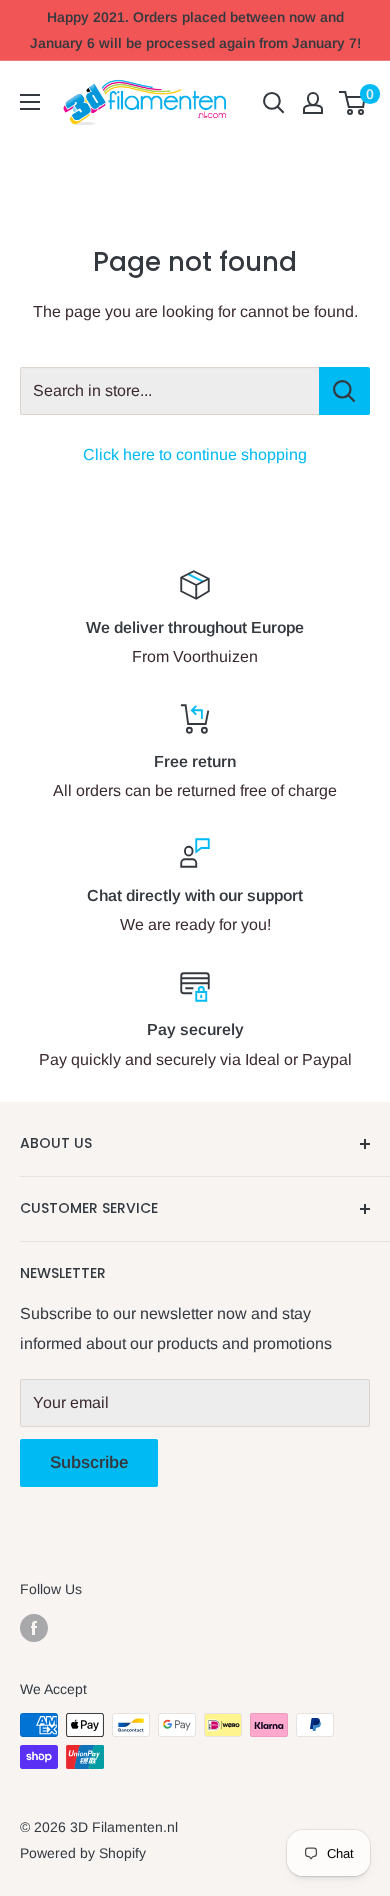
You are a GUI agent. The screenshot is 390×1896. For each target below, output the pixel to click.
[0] (353, 103)
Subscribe (89, 1462)
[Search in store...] (344, 391)
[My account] (313, 103)
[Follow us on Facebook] (34, 1627)
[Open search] (274, 103)
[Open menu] (30, 102)
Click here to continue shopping (195, 454)
